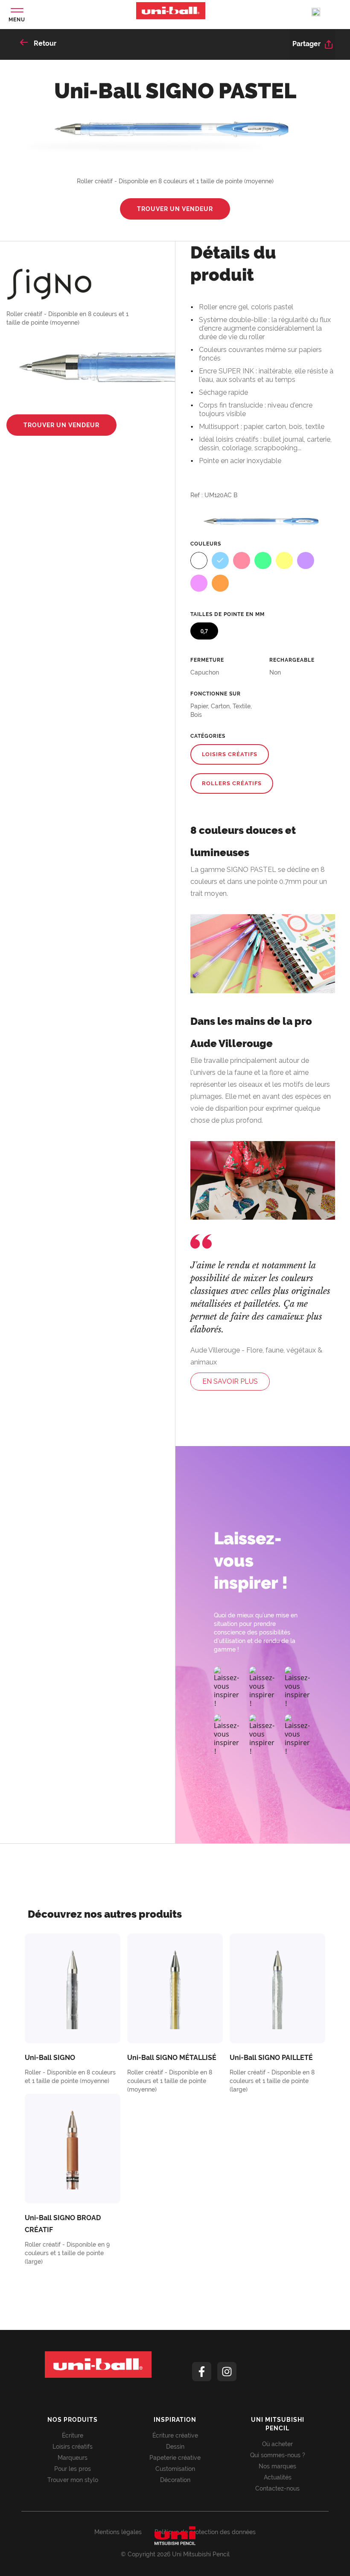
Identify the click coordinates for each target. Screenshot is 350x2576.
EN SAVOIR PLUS (230, 1381)
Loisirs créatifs (73, 2447)
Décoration (175, 2480)
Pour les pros (73, 2469)
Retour (44, 43)
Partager (307, 44)
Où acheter (277, 2444)
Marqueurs (73, 2458)
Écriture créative (175, 2435)
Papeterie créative (175, 2458)
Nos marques (277, 2466)
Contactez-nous (277, 2488)
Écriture (73, 2435)
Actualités (278, 2477)
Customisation (175, 2469)
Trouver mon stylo (73, 2480)
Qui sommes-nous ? (278, 2455)
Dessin (175, 2447)
